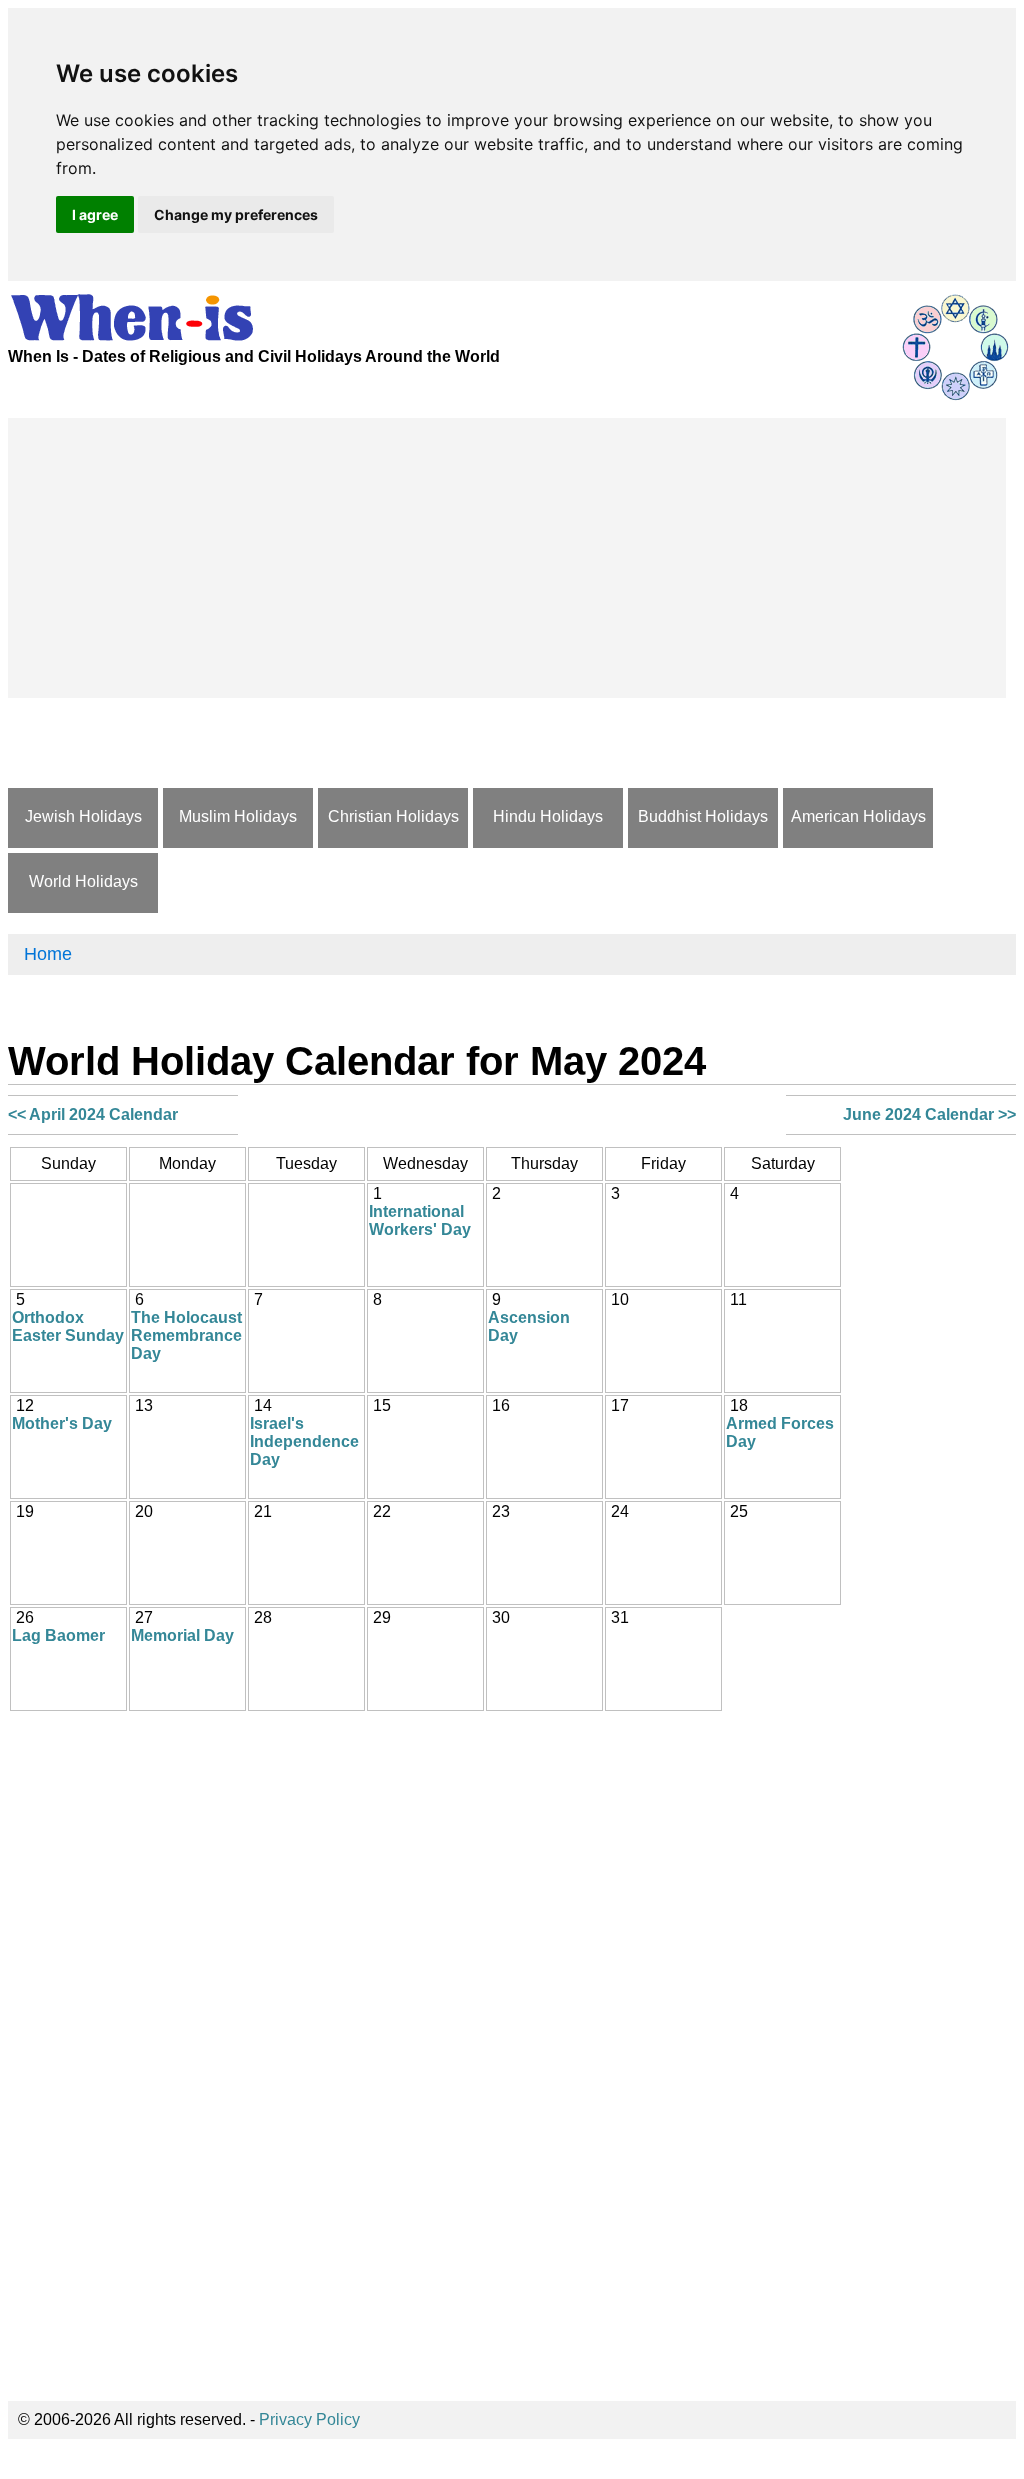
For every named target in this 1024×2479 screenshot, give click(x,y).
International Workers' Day (420, 1220)
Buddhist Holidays (703, 816)
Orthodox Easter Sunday (68, 1326)
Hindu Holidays (548, 816)
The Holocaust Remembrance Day (186, 1335)
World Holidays (83, 881)
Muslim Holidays (238, 816)
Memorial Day (182, 1635)
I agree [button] (95, 214)
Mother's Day (62, 1423)
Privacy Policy (309, 2419)
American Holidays (858, 816)
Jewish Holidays (83, 816)
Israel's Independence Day (304, 1441)
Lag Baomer (58, 1635)
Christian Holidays (393, 816)
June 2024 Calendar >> (929, 1114)
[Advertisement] (507, 558)
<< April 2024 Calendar (93, 1114)
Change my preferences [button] (236, 214)
